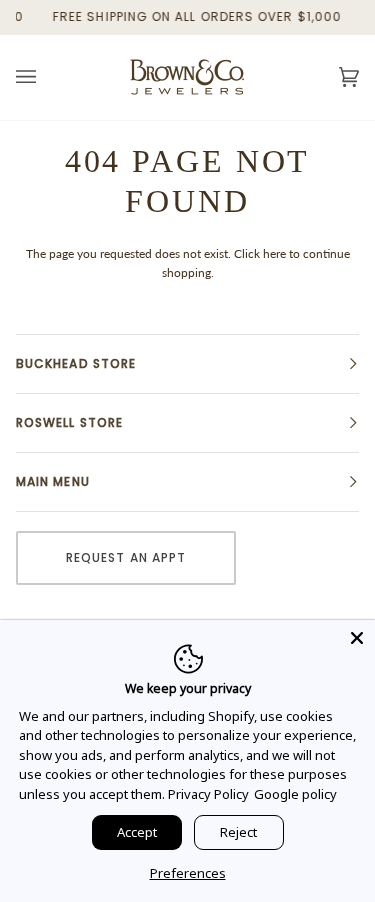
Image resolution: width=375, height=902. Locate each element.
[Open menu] (46, 77)
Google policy (295, 794)
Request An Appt (126, 557)
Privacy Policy (208, 794)
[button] (187, 364)
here (274, 253)
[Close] (357, 638)
